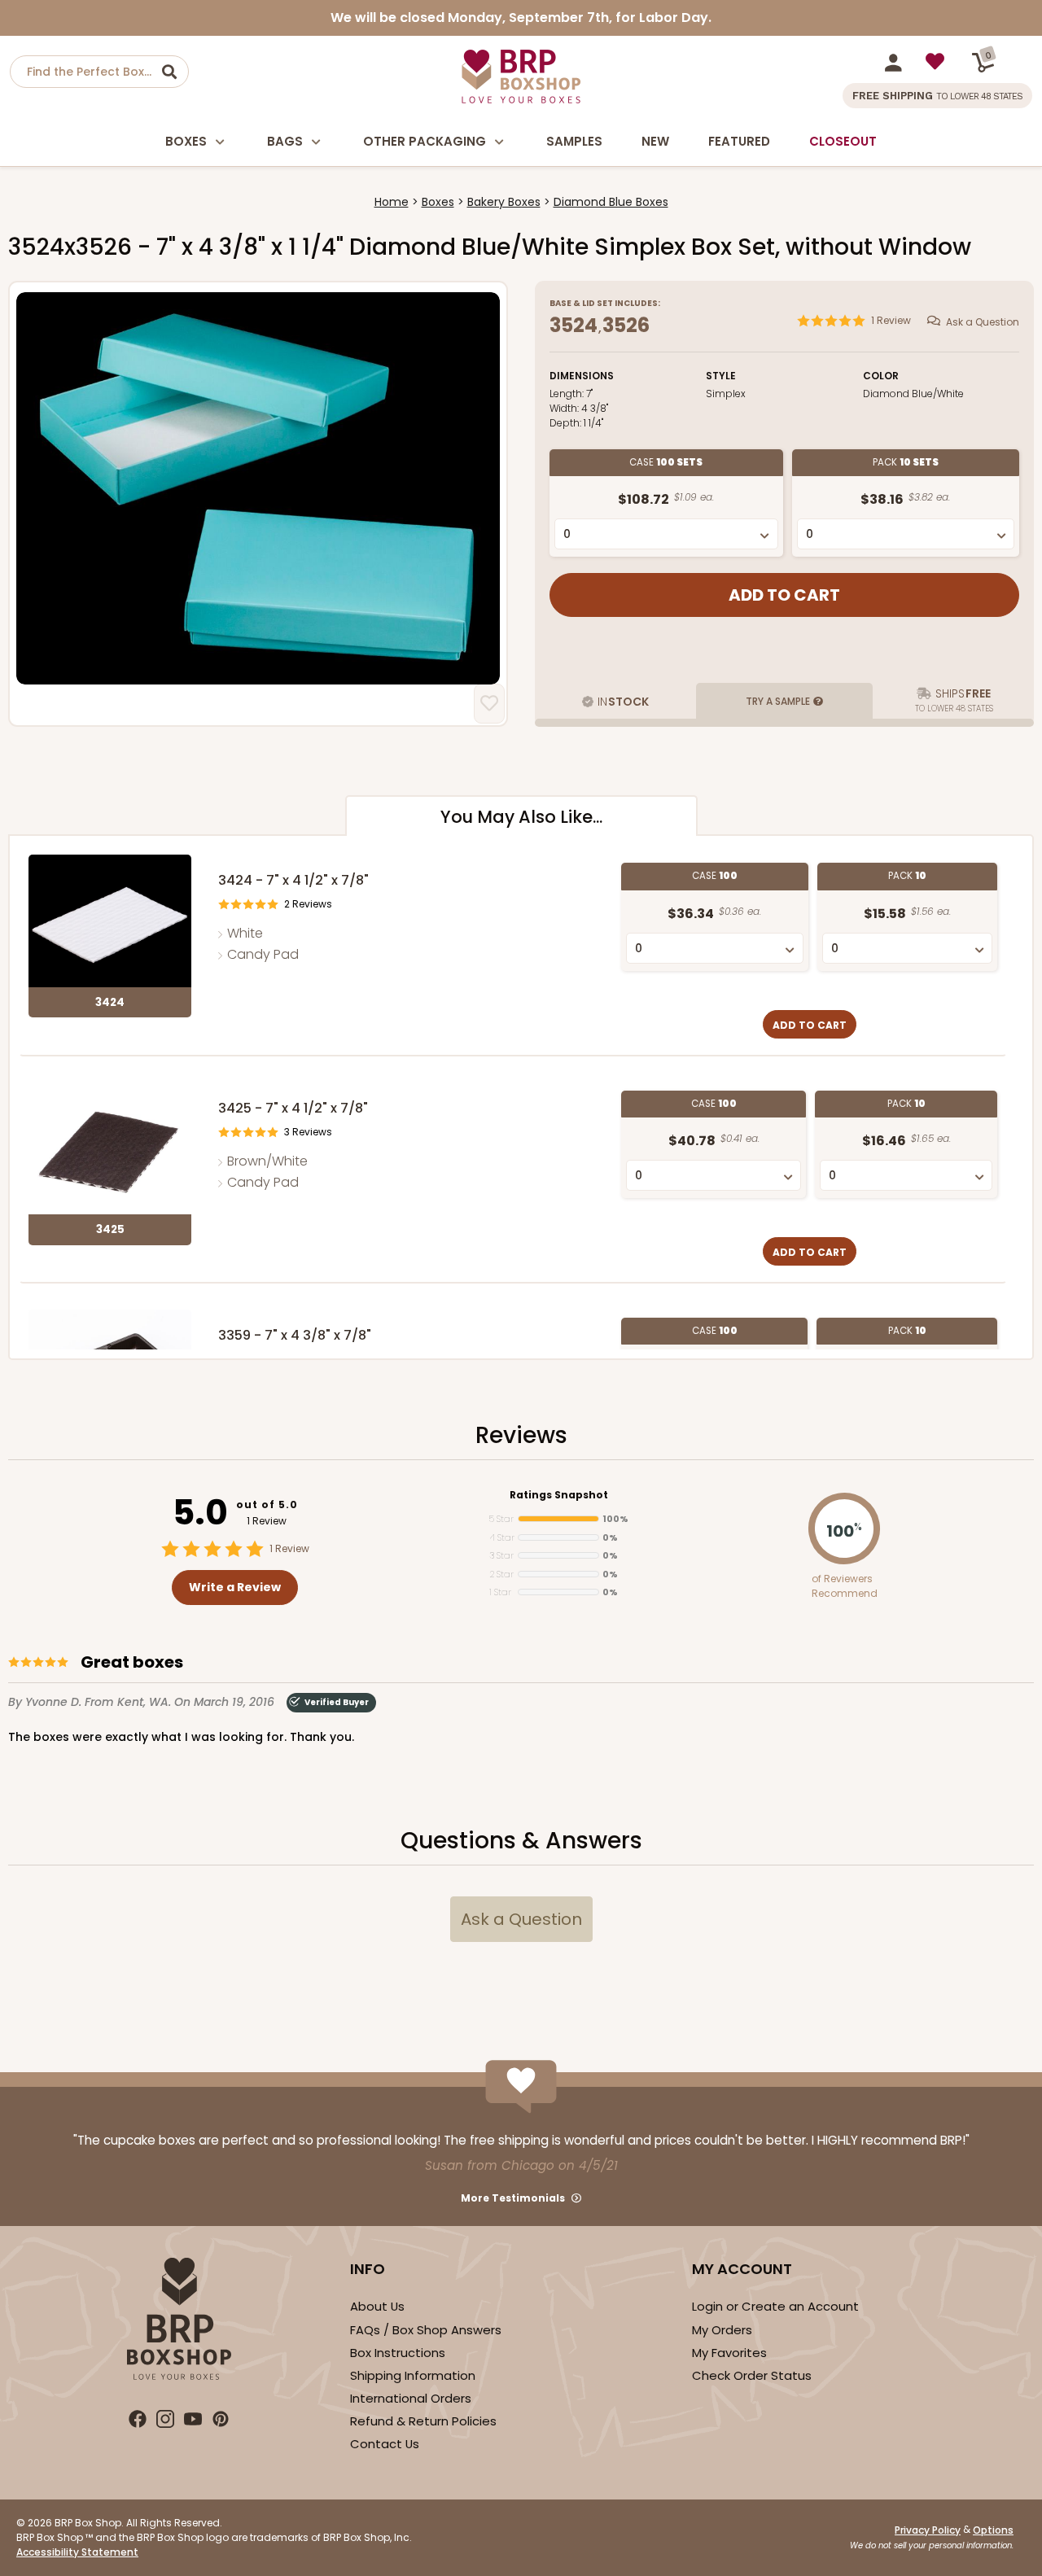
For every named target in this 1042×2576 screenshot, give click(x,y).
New (655, 141)
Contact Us (385, 2444)
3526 (626, 325)
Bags (285, 141)
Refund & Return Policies (423, 2421)
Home (392, 202)
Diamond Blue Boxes (611, 202)
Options (993, 2530)
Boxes (186, 141)
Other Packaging (425, 141)
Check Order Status (752, 2375)
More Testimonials (513, 2198)
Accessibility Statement (77, 2552)
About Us (377, 2306)
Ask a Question (983, 321)
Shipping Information (413, 2375)
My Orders (722, 2330)
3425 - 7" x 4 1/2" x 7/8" (293, 1108)
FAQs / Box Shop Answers (426, 2330)
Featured (739, 141)
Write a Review (235, 1587)
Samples (574, 141)
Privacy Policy (928, 2530)
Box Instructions (398, 2353)
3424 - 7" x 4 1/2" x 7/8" (293, 880)
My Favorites (729, 2353)
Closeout (843, 141)
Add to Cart (810, 1025)
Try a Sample (778, 701)
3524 (574, 325)
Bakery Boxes (504, 202)
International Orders (411, 2398)
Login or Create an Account (775, 2306)
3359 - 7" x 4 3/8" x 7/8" (295, 1335)
